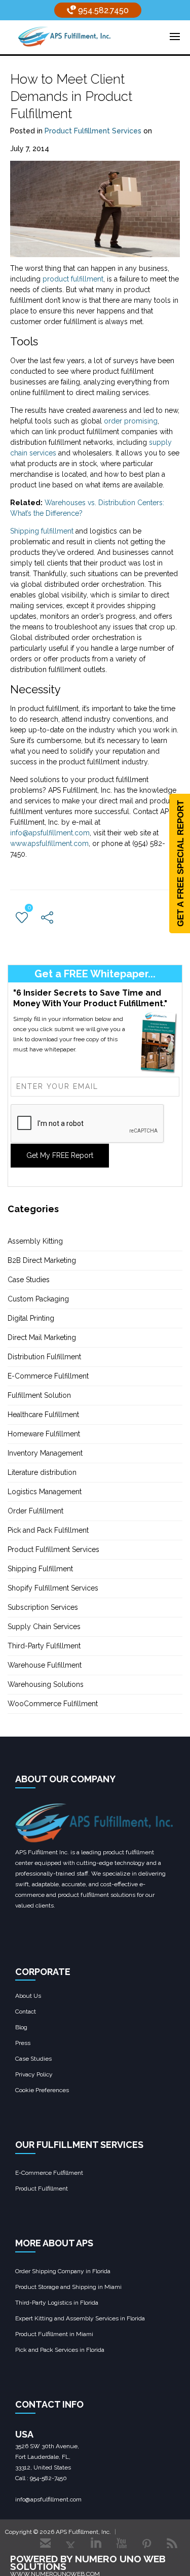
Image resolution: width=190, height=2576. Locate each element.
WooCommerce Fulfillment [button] (53, 1704)
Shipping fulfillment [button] (42, 531)
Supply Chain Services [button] (44, 1627)
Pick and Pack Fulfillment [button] (48, 1530)
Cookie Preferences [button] (42, 2090)
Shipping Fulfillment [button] (40, 1569)
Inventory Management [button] (45, 1453)
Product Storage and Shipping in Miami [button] (68, 2287)
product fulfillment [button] (73, 279)
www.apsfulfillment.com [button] (49, 843)
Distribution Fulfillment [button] (44, 1357)
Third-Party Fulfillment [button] (44, 1646)
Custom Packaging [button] (38, 1299)
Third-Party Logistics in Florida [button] (57, 2303)
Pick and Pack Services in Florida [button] (60, 2350)
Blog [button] (21, 2027)
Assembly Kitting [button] (35, 1241)
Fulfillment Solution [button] (39, 1395)
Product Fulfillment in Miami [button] (54, 2334)
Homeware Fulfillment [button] (44, 1434)
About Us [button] (28, 1996)
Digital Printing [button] (31, 1318)
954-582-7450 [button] (48, 2478)
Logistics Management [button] (45, 1492)
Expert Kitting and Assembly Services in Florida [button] (80, 2318)
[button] (64, 36)
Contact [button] (26, 2012)
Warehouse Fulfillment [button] (45, 1665)
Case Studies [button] (29, 1280)
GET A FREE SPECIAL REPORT (181, 863)
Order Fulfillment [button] (35, 1511)
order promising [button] (131, 421)
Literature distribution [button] (42, 1472)
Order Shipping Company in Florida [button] (63, 2271)
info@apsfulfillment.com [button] (50, 833)
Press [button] (23, 2043)
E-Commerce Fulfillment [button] (48, 1376)
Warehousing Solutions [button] (46, 1684)
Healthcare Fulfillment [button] (43, 1415)
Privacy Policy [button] (34, 2074)
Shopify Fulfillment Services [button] (53, 1588)
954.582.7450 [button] (102, 10)
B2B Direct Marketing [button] (42, 1260)
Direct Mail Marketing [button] (42, 1337)
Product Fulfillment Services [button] (93, 131)
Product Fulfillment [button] (42, 2189)
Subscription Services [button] (43, 1607)
